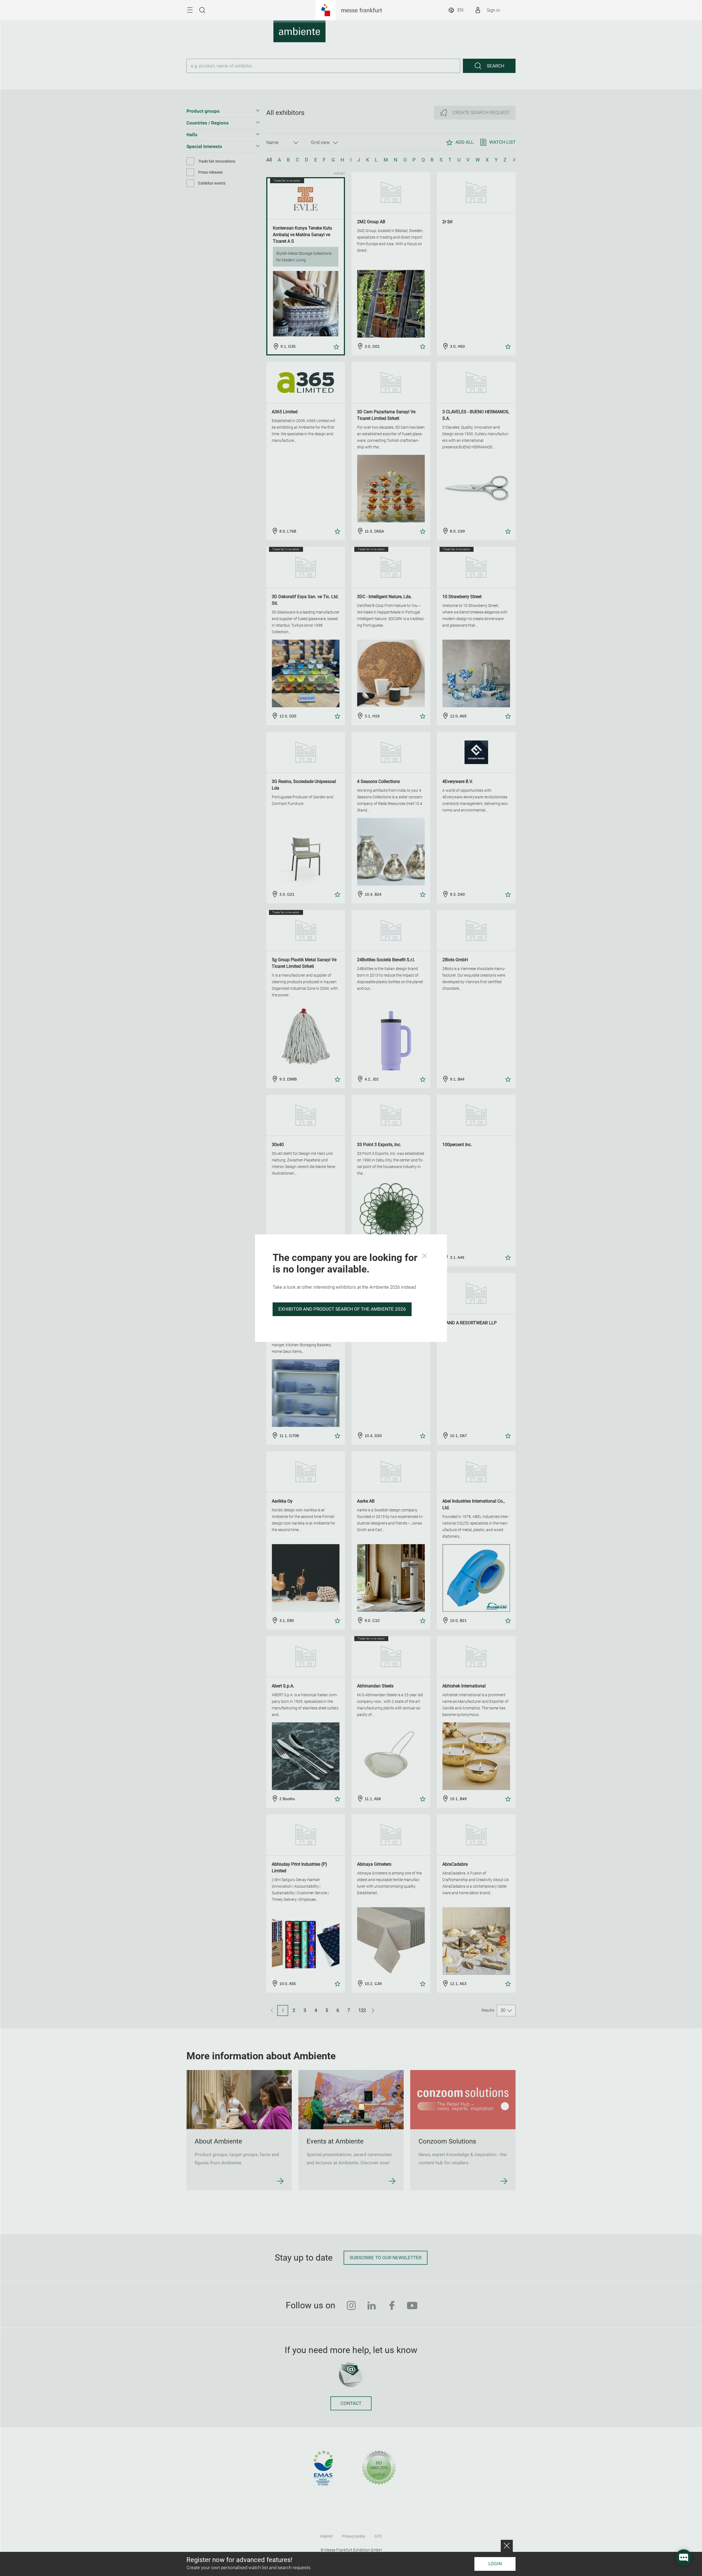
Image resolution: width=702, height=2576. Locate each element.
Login (495, 2564)
